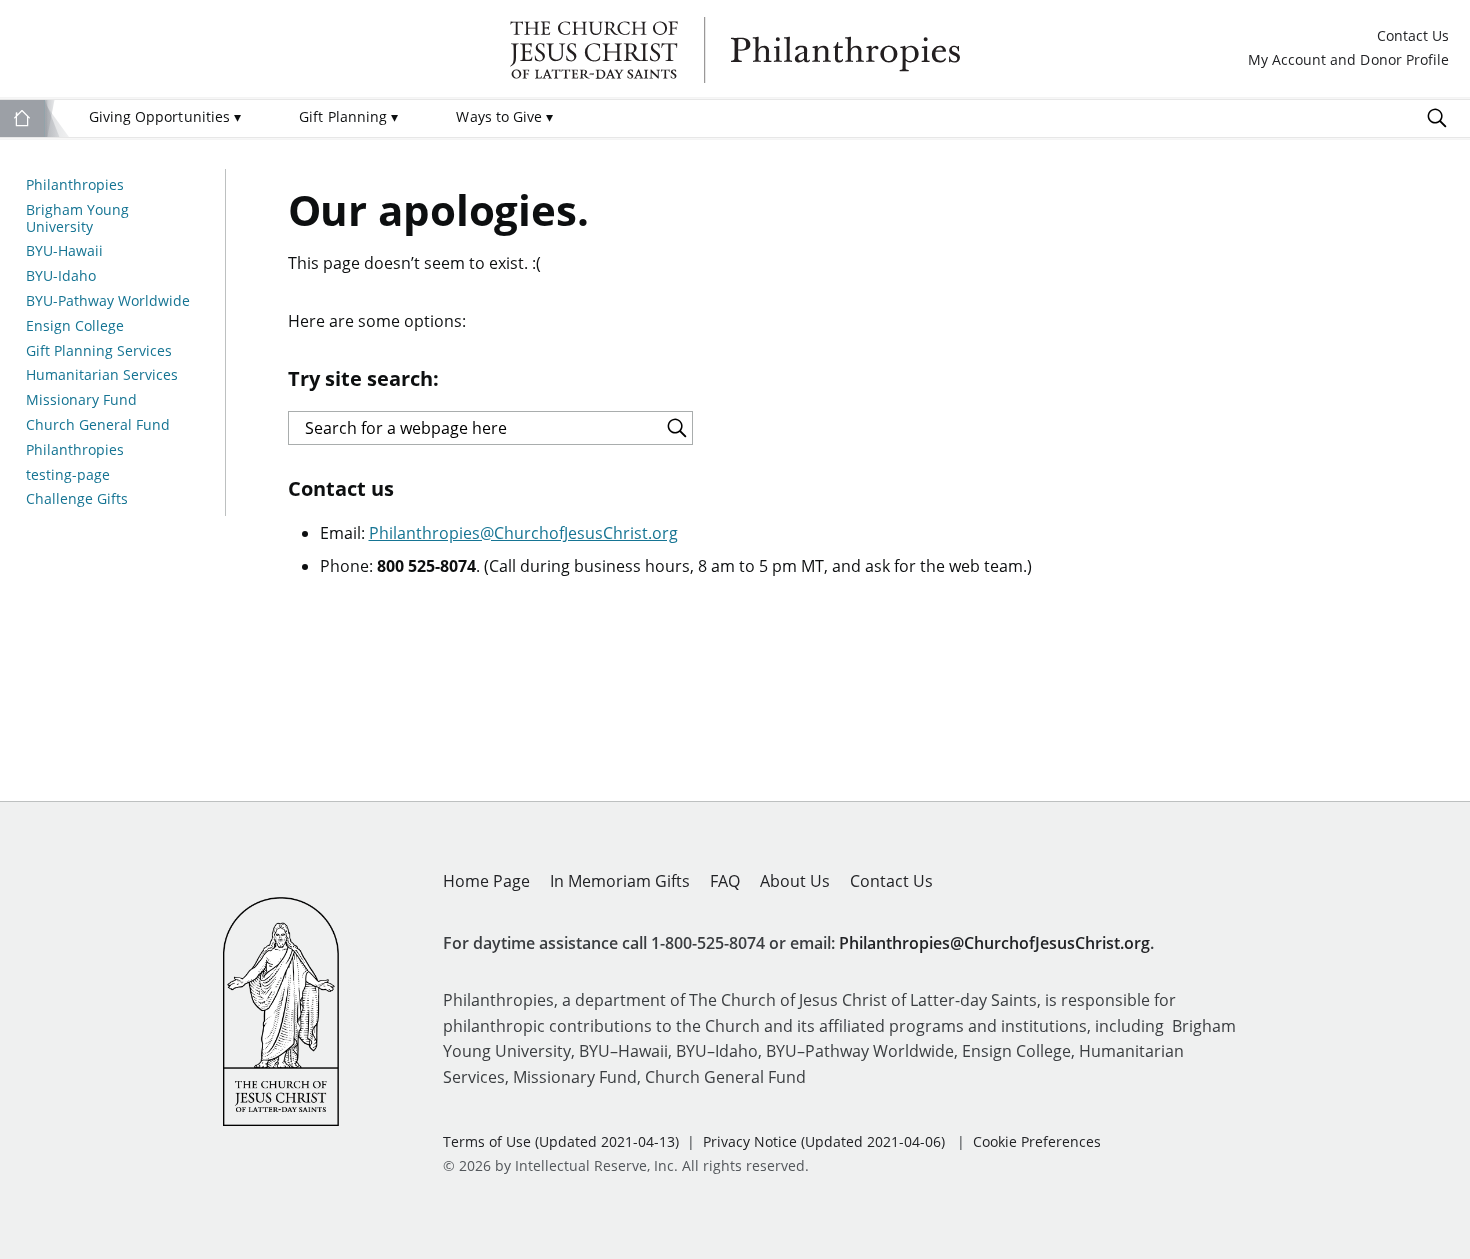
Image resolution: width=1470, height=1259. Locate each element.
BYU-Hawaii (64, 251)
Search (1437, 118)
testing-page (68, 475)
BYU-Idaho (61, 276)
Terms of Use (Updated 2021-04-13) (561, 1141)
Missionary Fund (81, 400)
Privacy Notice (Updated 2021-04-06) (824, 1141)
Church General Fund (98, 425)
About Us (795, 881)
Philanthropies (735, 50)
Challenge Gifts (77, 499)
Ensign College (75, 326)
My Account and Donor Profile (1348, 60)
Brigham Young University (77, 219)
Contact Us (1413, 36)
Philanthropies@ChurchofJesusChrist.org (523, 533)
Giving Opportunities (165, 116)
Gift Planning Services (99, 351)
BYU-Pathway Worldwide (108, 301)
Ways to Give (504, 116)
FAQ (725, 881)
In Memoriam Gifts (620, 881)
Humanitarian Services (102, 375)
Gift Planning (348, 116)
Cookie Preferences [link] (1037, 1141)
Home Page (486, 881)
